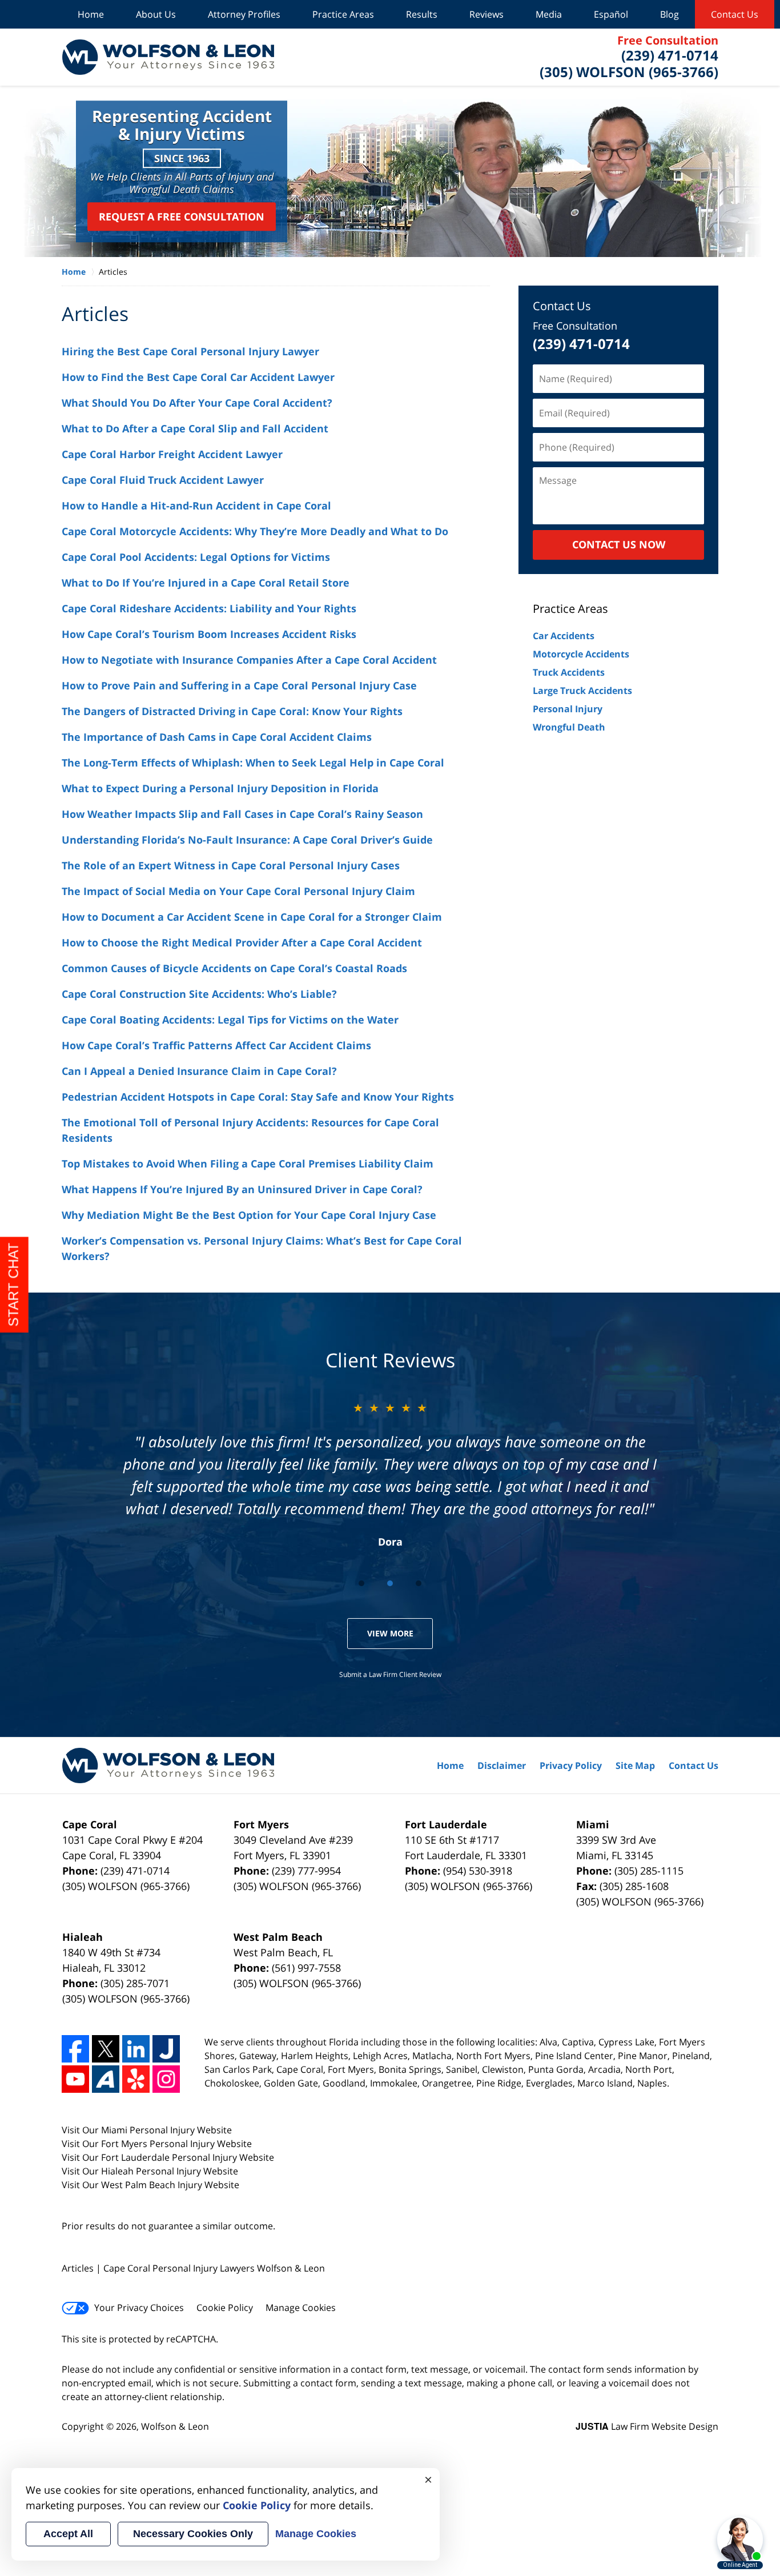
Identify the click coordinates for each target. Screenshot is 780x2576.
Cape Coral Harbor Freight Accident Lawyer (172, 454)
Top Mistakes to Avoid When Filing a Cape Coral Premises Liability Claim (248, 1163)
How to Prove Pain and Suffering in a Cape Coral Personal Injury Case (239, 685)
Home (91, 14)
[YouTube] (75, 2079)
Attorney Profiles (244, 14)
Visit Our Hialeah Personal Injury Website (150, 2171)
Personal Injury (568, 709)
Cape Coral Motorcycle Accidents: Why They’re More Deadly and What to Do (255, 531)
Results (422, 14)
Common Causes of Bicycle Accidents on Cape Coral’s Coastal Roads (234, 968)
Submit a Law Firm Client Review (390, 1674)
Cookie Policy (225, 2308)
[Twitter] (106, 2049)
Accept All (68, 2534)
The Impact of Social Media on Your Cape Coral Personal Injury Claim (238, 891)
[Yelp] (136, 2079)
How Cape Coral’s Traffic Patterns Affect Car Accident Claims (216, 1045)
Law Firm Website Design (647, 2426)
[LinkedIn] (136, 2049)
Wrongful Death (569, 727)
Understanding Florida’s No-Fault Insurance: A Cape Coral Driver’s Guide (247, 840)
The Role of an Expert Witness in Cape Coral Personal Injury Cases (231, 865)
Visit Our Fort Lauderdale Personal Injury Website (168, 2157)
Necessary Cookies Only (193, 2534)
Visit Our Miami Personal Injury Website (147, 2130)
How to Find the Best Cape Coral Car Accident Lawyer (198, 377)
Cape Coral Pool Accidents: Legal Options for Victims (196, 557)
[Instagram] (166, 2079)
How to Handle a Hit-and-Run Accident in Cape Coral (196, 505)
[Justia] (166, 2049)
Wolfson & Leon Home (168, 57)
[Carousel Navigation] (390, 1582)
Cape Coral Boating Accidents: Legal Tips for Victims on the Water (230, 1020)
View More (390, 1633)
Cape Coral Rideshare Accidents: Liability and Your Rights (209, 608)
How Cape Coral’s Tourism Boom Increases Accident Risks (209, 634)
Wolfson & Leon (175, 2426)
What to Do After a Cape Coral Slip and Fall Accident (195, 428)
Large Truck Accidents (582, 691)
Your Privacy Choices (139, 2308)
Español (611, 14)
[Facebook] (75, 2049)
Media (549, 14)
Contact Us (735, 14)
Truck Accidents (569, 672)
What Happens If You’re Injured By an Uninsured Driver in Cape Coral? (242, 1189)
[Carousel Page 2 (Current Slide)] (390, 1583)
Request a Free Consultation (182, 216)
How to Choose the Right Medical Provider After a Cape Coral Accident (242, 942)
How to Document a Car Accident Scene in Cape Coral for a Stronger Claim (252, 917)
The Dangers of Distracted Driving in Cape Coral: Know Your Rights (232, 711)
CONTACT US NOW (619, 544)
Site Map (635, 1766)
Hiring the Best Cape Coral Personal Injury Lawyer (190, 351)
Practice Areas (343, 14)
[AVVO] (106, 2079)
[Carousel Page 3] (419, 1583)
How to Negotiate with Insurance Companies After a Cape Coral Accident (249, 660)
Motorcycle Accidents (581, 654)
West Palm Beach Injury (153, 2185)
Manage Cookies (301, 2308)
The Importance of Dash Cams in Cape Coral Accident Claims (217, 737)
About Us (156, 14)
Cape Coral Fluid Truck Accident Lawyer (163, 480)
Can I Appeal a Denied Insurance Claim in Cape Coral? (199, 1071)
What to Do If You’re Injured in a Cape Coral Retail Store (206, 583)
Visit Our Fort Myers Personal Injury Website (157, 2144)
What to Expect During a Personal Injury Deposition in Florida (220, 788)
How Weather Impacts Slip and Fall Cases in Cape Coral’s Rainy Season (242, 814)
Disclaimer (502, 1766)
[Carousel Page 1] (361, 1583)
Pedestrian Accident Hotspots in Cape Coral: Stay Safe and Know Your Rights (258, 1097)
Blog (670, 14)
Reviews (487, 14)
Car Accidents (564, 636)
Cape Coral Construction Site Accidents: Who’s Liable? (199, 994)
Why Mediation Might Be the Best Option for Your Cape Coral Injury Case (249, 1215)
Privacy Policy (571, 1766)
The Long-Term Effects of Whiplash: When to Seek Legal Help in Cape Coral (253, 763)
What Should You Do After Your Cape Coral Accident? (197, 403)
